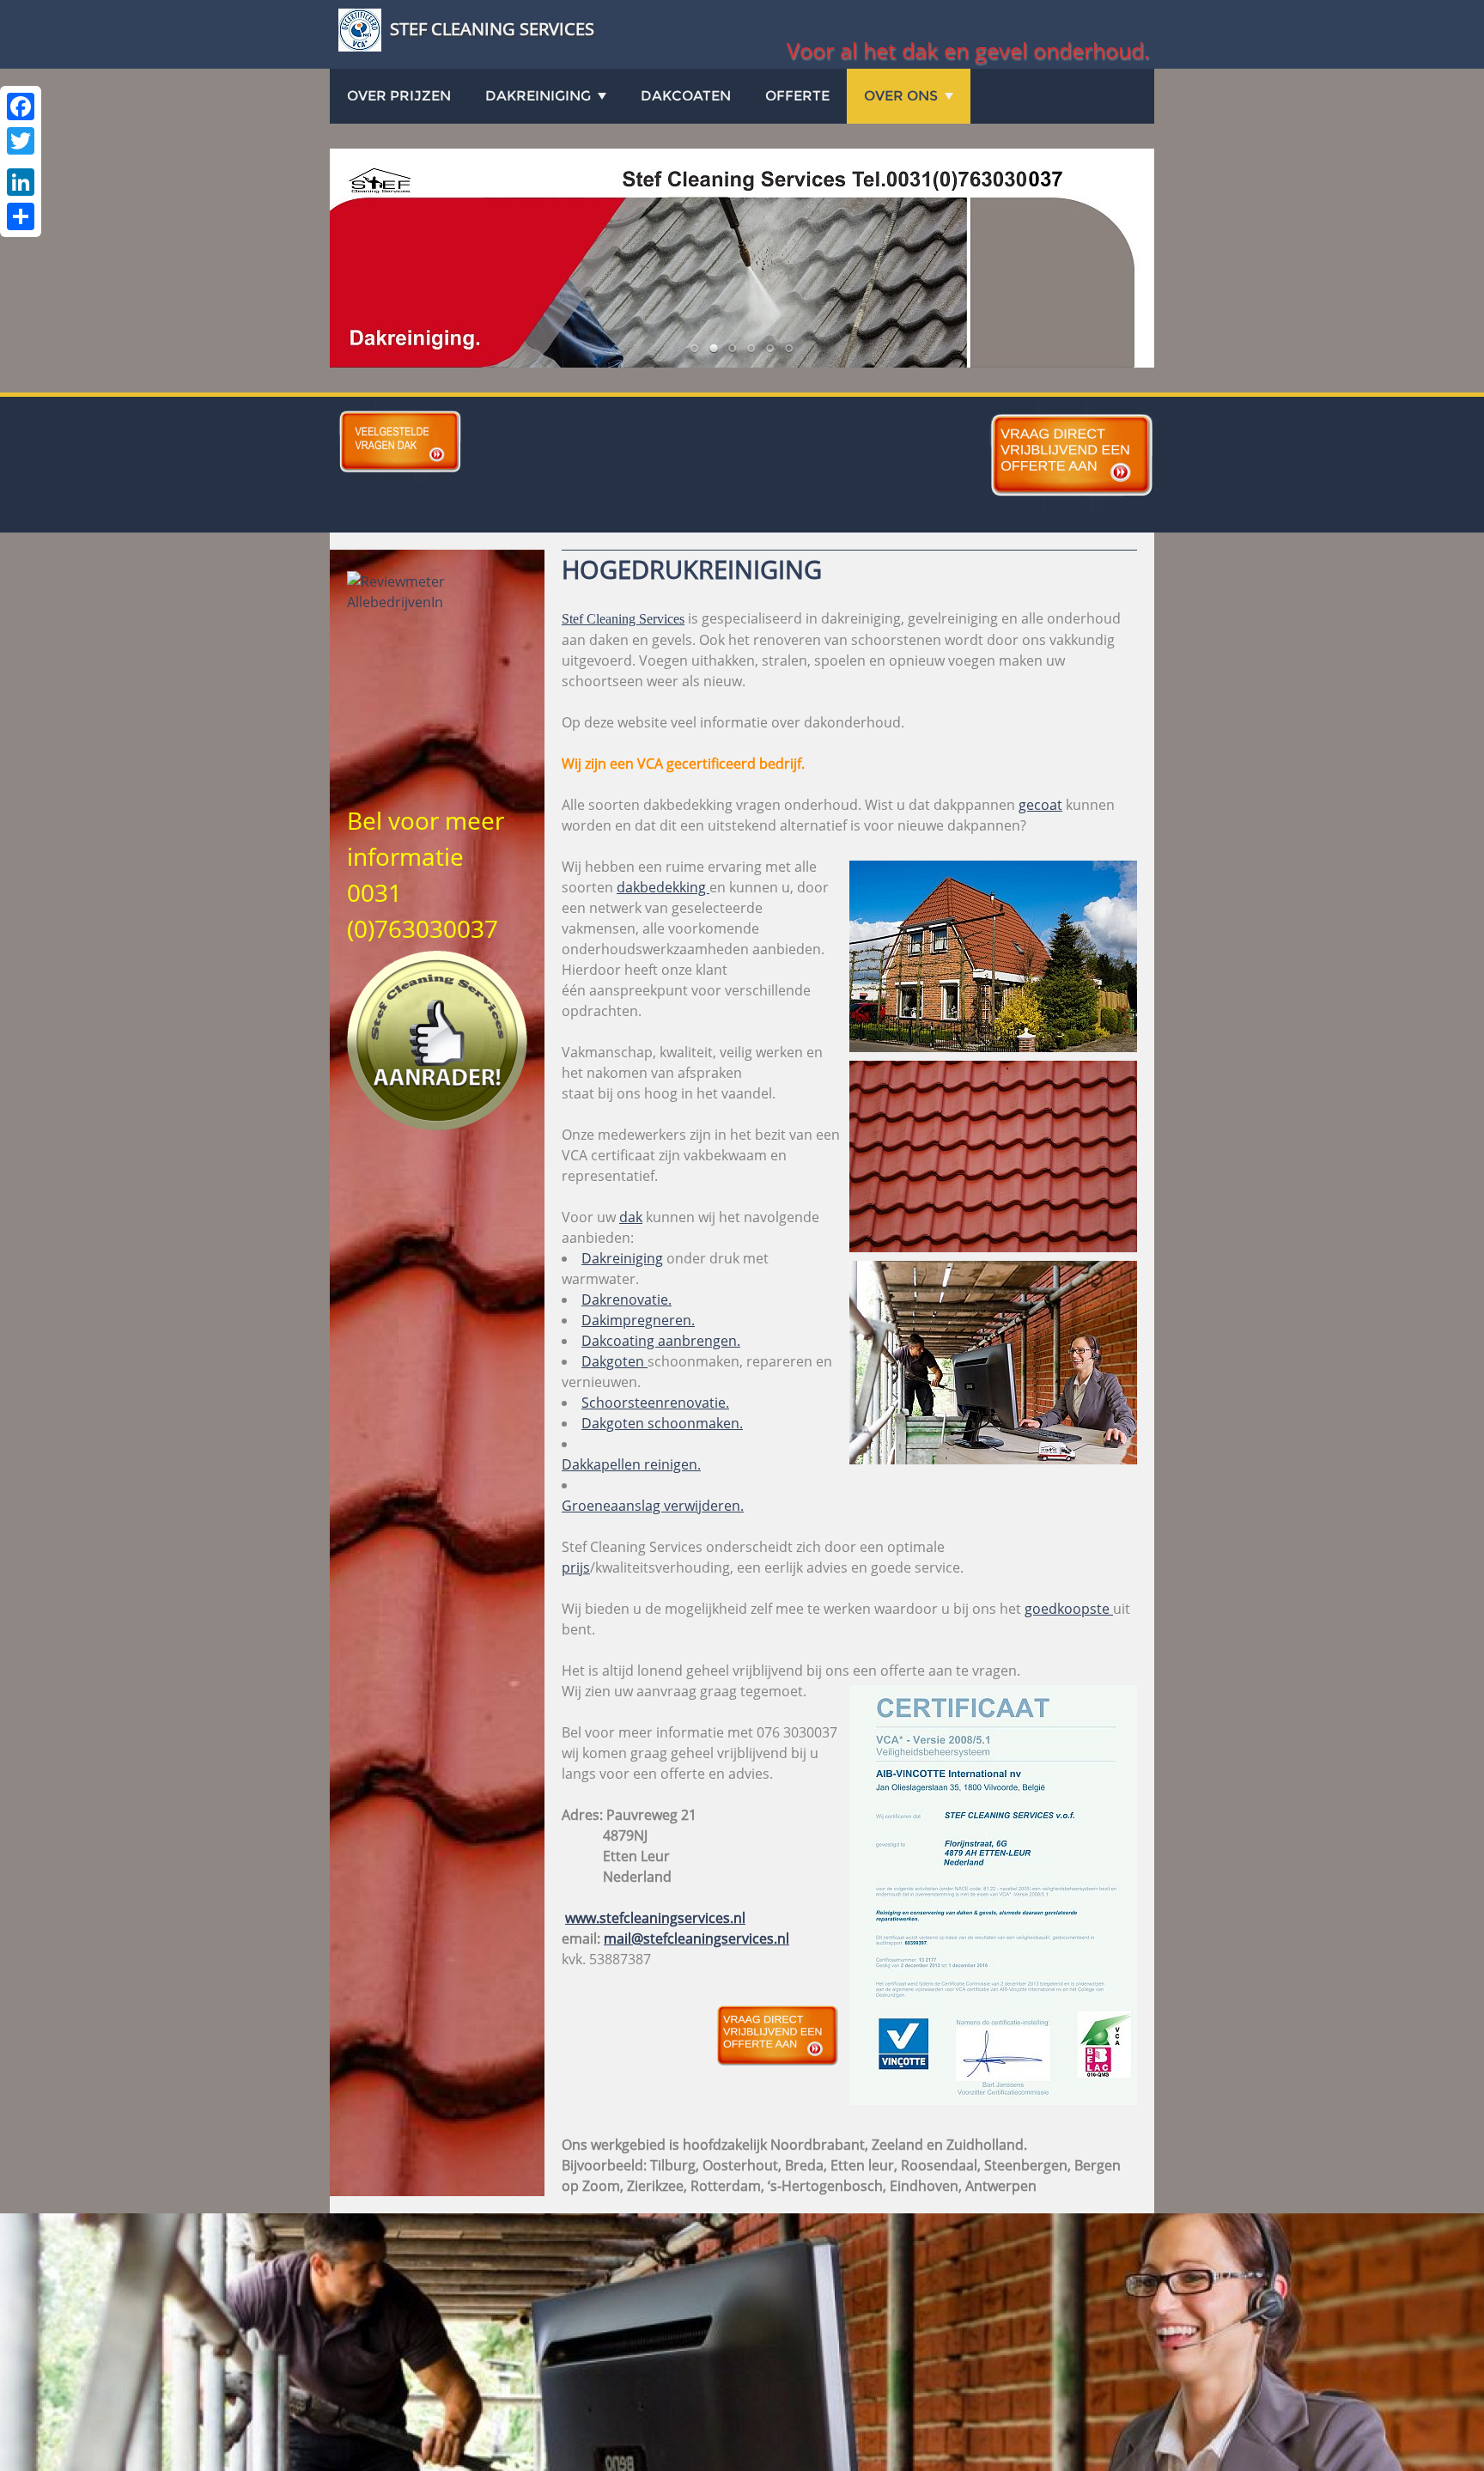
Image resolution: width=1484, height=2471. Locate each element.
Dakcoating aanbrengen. (661, 1341)
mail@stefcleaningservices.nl (696, 1938)
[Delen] (21, 216)
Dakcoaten (686, 96)
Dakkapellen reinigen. (631, 1464)
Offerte (797, 96)
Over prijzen (399, 96)
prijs (576, 1567)
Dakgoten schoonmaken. (662, 1423)
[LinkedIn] (21, 182)
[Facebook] (21, 107)
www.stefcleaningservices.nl (655, 1918)
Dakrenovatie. (626, 1299)
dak (631, 1217)
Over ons (901, 96)
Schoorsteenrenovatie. (655, 1403)
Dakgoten (614, 1361)
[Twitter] (21, 141)
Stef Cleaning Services (623, 619)
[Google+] (21, 161)
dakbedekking (663, 887)
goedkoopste (1069, 1609)
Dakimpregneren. (638, 1320)
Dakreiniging (622, 1258)
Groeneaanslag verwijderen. (653, 1506)
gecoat (1040, 805)
